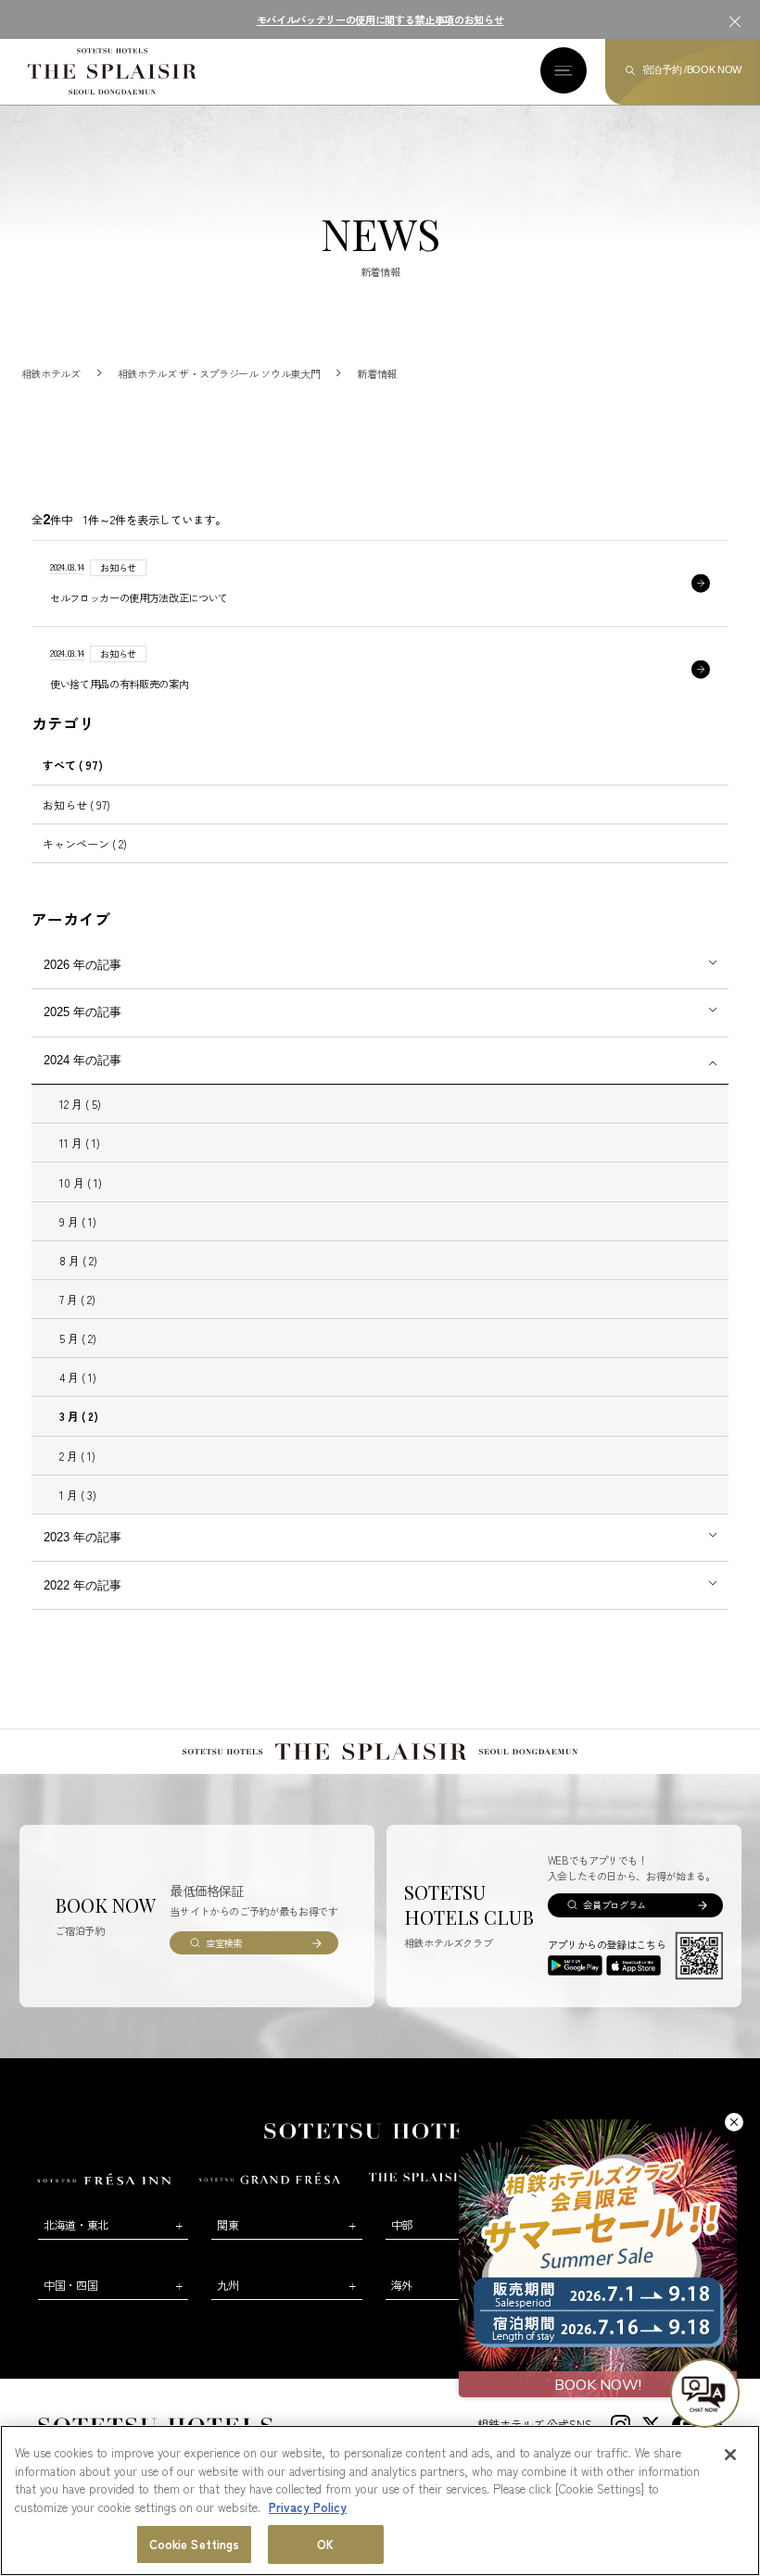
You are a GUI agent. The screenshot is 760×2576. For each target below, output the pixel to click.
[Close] (730, 2455)
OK (325, 2544)
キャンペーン (85, 843)
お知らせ (76, 804)
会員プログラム (614, 1905)
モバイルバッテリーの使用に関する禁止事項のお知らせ (380, 19)
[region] (380, 2501)
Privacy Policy (308, 2507)
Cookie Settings (195, 2544)
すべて (73, 765)
